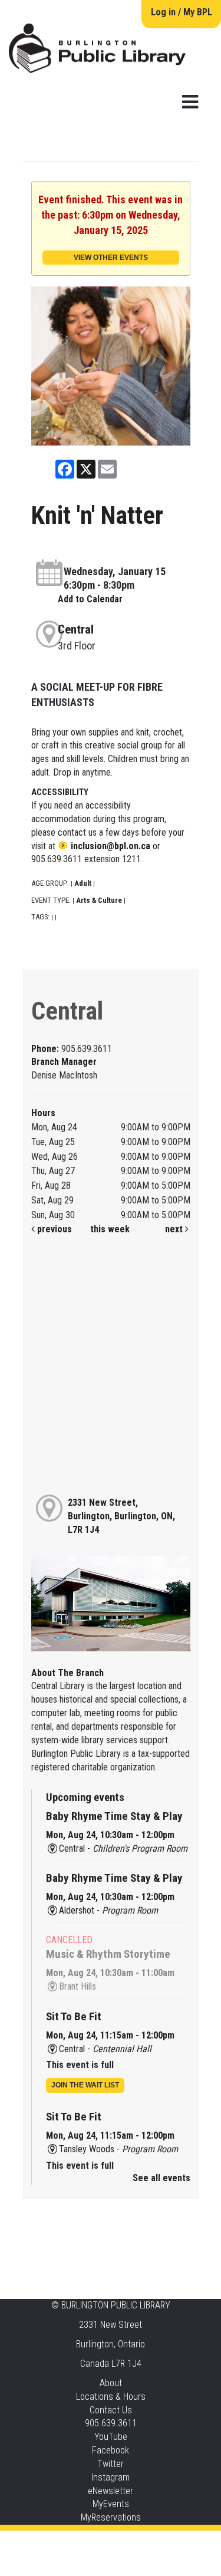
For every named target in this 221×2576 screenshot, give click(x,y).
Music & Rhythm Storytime (108, 1954)
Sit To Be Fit (74, 2016)
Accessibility (135, 2542)
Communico (182, 2542)
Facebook (111, 2450)
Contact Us (111, 2410)
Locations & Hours (111, 2397)
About (111, 2383)
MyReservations (111, 2517)
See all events (161, 2178)
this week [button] (110, 1229)
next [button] (175, 1229)
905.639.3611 (111, 2423)
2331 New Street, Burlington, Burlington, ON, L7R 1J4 (121, 1516)
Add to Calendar (90, 599)
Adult (83, 883)
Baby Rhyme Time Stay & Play (114, 1816)
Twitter (111, 2464)
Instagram (111, 2477)
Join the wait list (85, 2085)
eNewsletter (111, 2491)
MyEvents (111, 2504)
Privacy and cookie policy (63, 2542)
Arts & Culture (99, 900)
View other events (111, 258)
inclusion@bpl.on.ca (111, 846)
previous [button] (53, 1229)
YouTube (111, 2437)
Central (76, 629)
